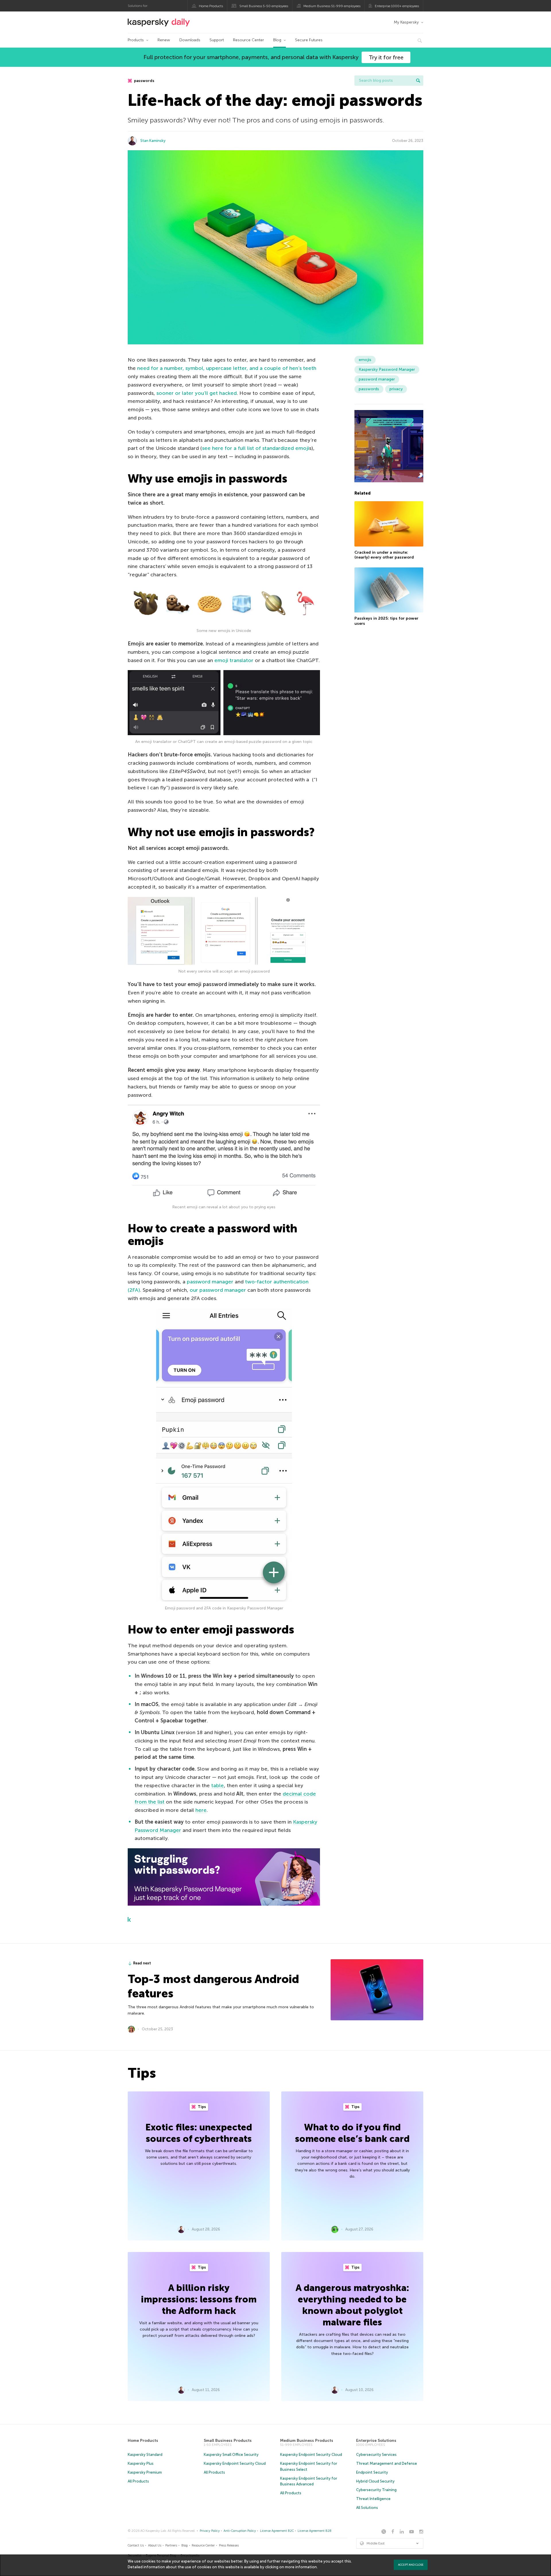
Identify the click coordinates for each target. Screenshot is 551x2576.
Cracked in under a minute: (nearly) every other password (384, 555)
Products (136, 40)
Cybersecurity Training (376, 2490)
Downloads (190, 40)
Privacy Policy (210, 2531)
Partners (171, 2545)
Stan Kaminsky (153, 141)
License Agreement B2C (277, 2531)
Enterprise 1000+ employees (397, 6)
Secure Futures (309, 40)
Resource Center (249, 40)
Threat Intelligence (373, 2499)
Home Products (211, 6)
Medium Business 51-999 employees (332, 6)
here (201, 1810)
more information (301, 2567)
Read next (142, 1963)
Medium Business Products (307, 2441)
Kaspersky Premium (145, 2472)
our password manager (218, 1290)
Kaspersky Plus (141, 2463)
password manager (210, 1282)
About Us (155, 2545)
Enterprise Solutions (376, 2441)
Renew (164, 40)
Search (418, 81)
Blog (277, 40)
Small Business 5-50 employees (264, 6)
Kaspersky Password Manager (387, 369)
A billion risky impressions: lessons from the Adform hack (199, 2299)
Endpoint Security (372, 2472)
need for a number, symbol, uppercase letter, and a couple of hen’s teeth (227, 368)
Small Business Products (228, 2441)
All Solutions (367, 2508)
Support (217, 40)
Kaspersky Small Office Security (231, 2455)
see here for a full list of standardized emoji (256, 448)
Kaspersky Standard (145, 2455)
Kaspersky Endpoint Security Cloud (235, 2463)
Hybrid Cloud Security (375, 2481)
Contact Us (136, 2545)
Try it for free (386, 57)
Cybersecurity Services (376, 2455)
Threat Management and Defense (387, 2463)
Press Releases (229, 2545)
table (218, 1785)
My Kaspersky (406, 22)
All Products (138, 2481)
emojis (365, 360)
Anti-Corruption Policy (240, 2531)
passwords (144, 81)
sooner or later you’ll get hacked (197, 393)
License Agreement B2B (315, 2531)
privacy (396, 389)
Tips (201, 2107)
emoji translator (234, 660)
